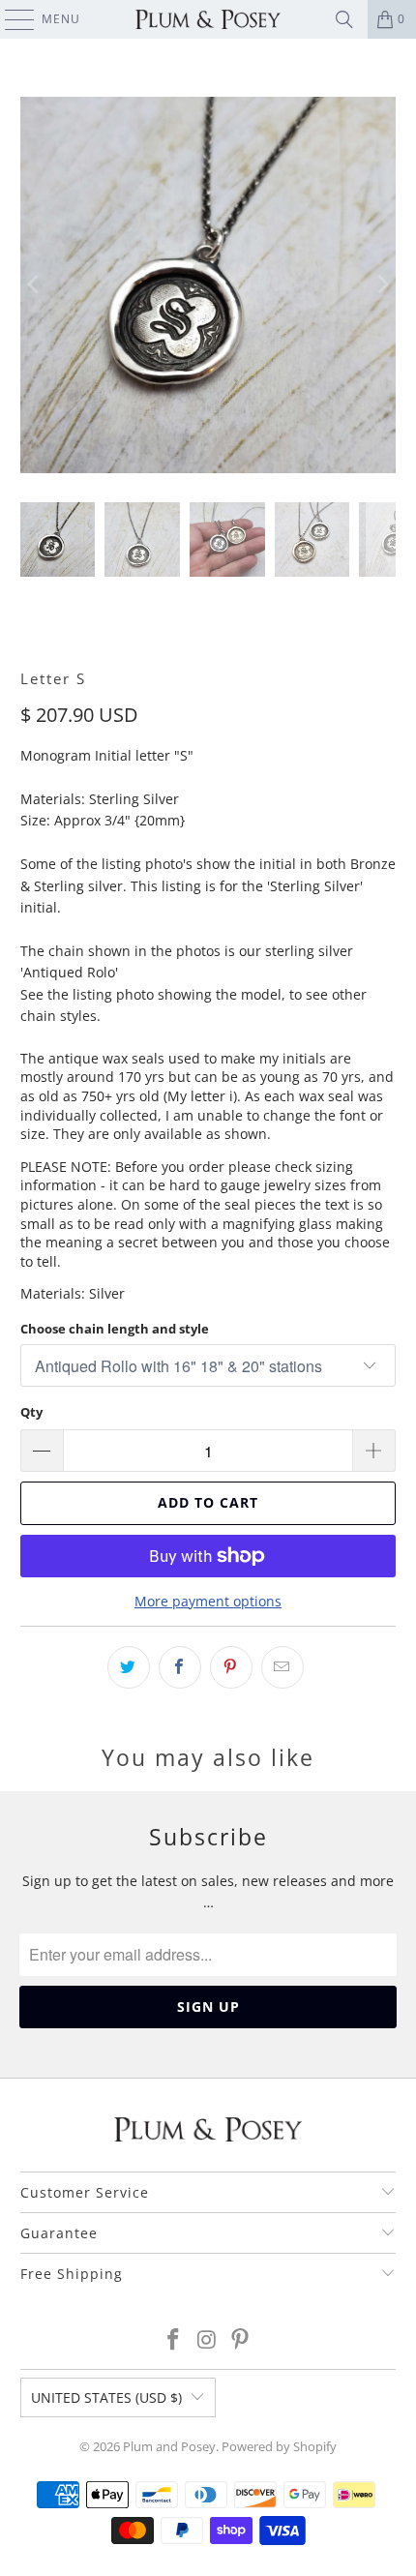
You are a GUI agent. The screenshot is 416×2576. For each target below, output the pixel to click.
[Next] (381, 285)
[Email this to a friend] (282, 1667)
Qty (31, 1412)
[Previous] (35, 285)
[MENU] (10, 19)
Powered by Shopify (279, 2446)
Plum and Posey (169, 2446)
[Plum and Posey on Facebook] (173, 2340)
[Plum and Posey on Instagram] (207, 2340)
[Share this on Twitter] (129, 1667)
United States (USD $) (106, 2397)
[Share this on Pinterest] (231, 1667)
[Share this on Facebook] (180, 1667)
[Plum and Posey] (208, 19)
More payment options (208, 1601)
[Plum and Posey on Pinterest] (241, 2340)
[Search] (344, 19)
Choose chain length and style (115, 1329)
